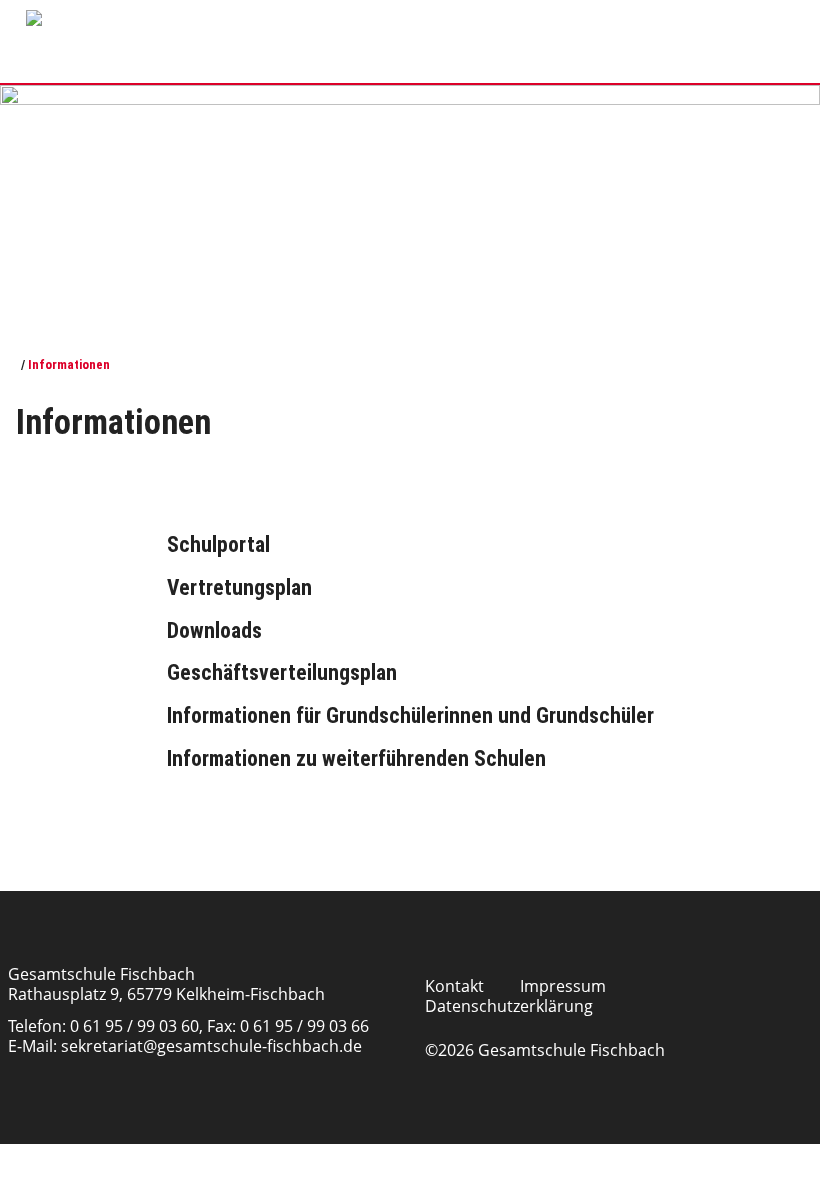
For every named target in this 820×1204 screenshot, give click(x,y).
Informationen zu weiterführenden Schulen (356, 758)
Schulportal (218, 544)
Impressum (563, 986)
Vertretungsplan (239, 587)
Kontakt (454, 986)
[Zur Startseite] (13, 364)
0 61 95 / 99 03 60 (134, 1026)
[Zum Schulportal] (490, 15)
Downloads (214, 630)
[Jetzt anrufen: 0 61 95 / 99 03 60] (384, 15)
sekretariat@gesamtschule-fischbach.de (211, 1046)
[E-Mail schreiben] (420, 15)
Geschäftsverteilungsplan (282, 672)
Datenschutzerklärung (509, 1006)
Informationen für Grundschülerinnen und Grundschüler (410, 715)
